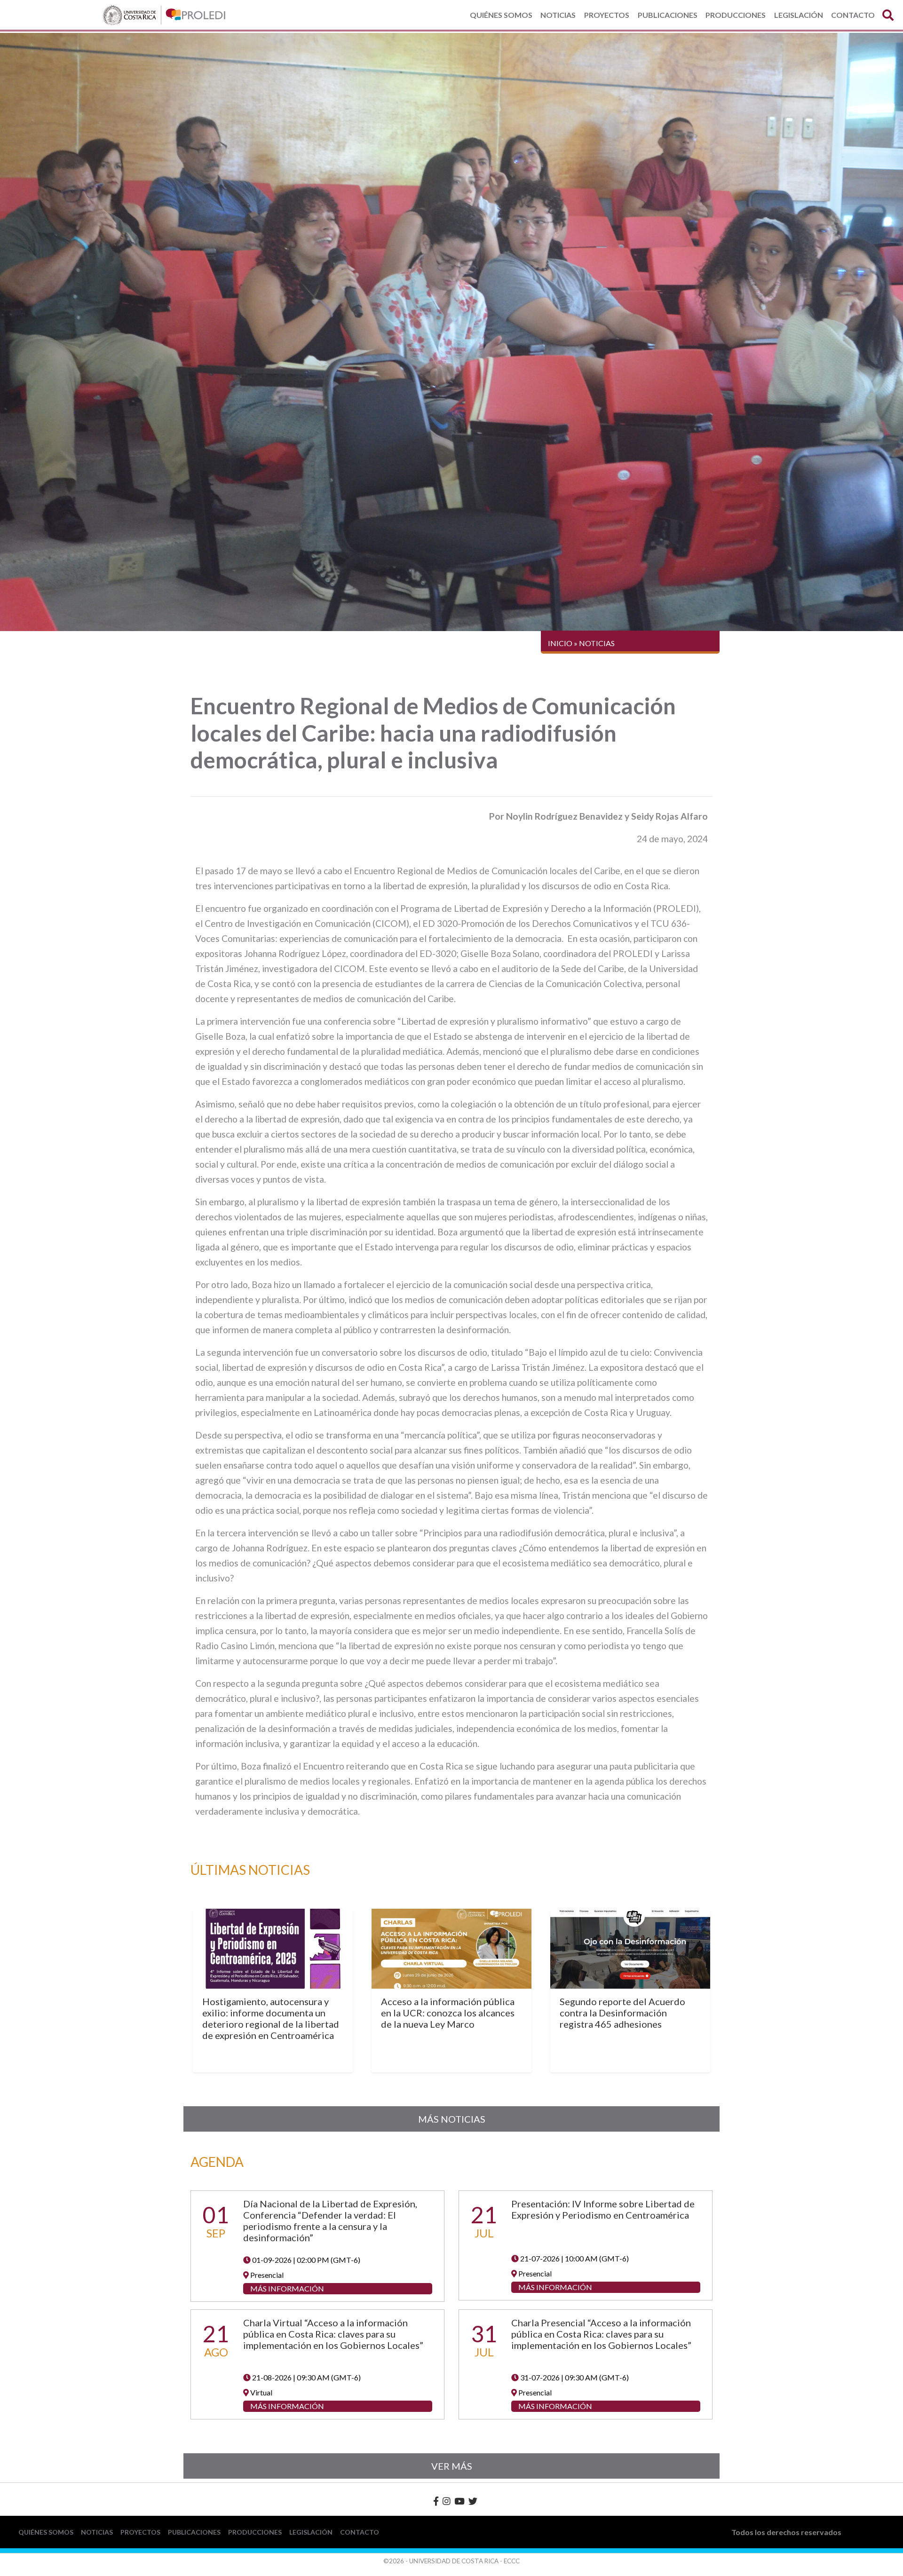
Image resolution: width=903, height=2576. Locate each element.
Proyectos (607, 15)
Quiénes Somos (501, 15)
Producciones (736, 15)
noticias (597, 643)
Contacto (853, 15)
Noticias (558, 15)
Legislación (799, 15)
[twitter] (473, 2501)
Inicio (560, 643)
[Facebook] (436, 2501)
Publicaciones (668, 15)
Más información (287, 2288)
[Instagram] (447, 2501)
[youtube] (459, 2501)
